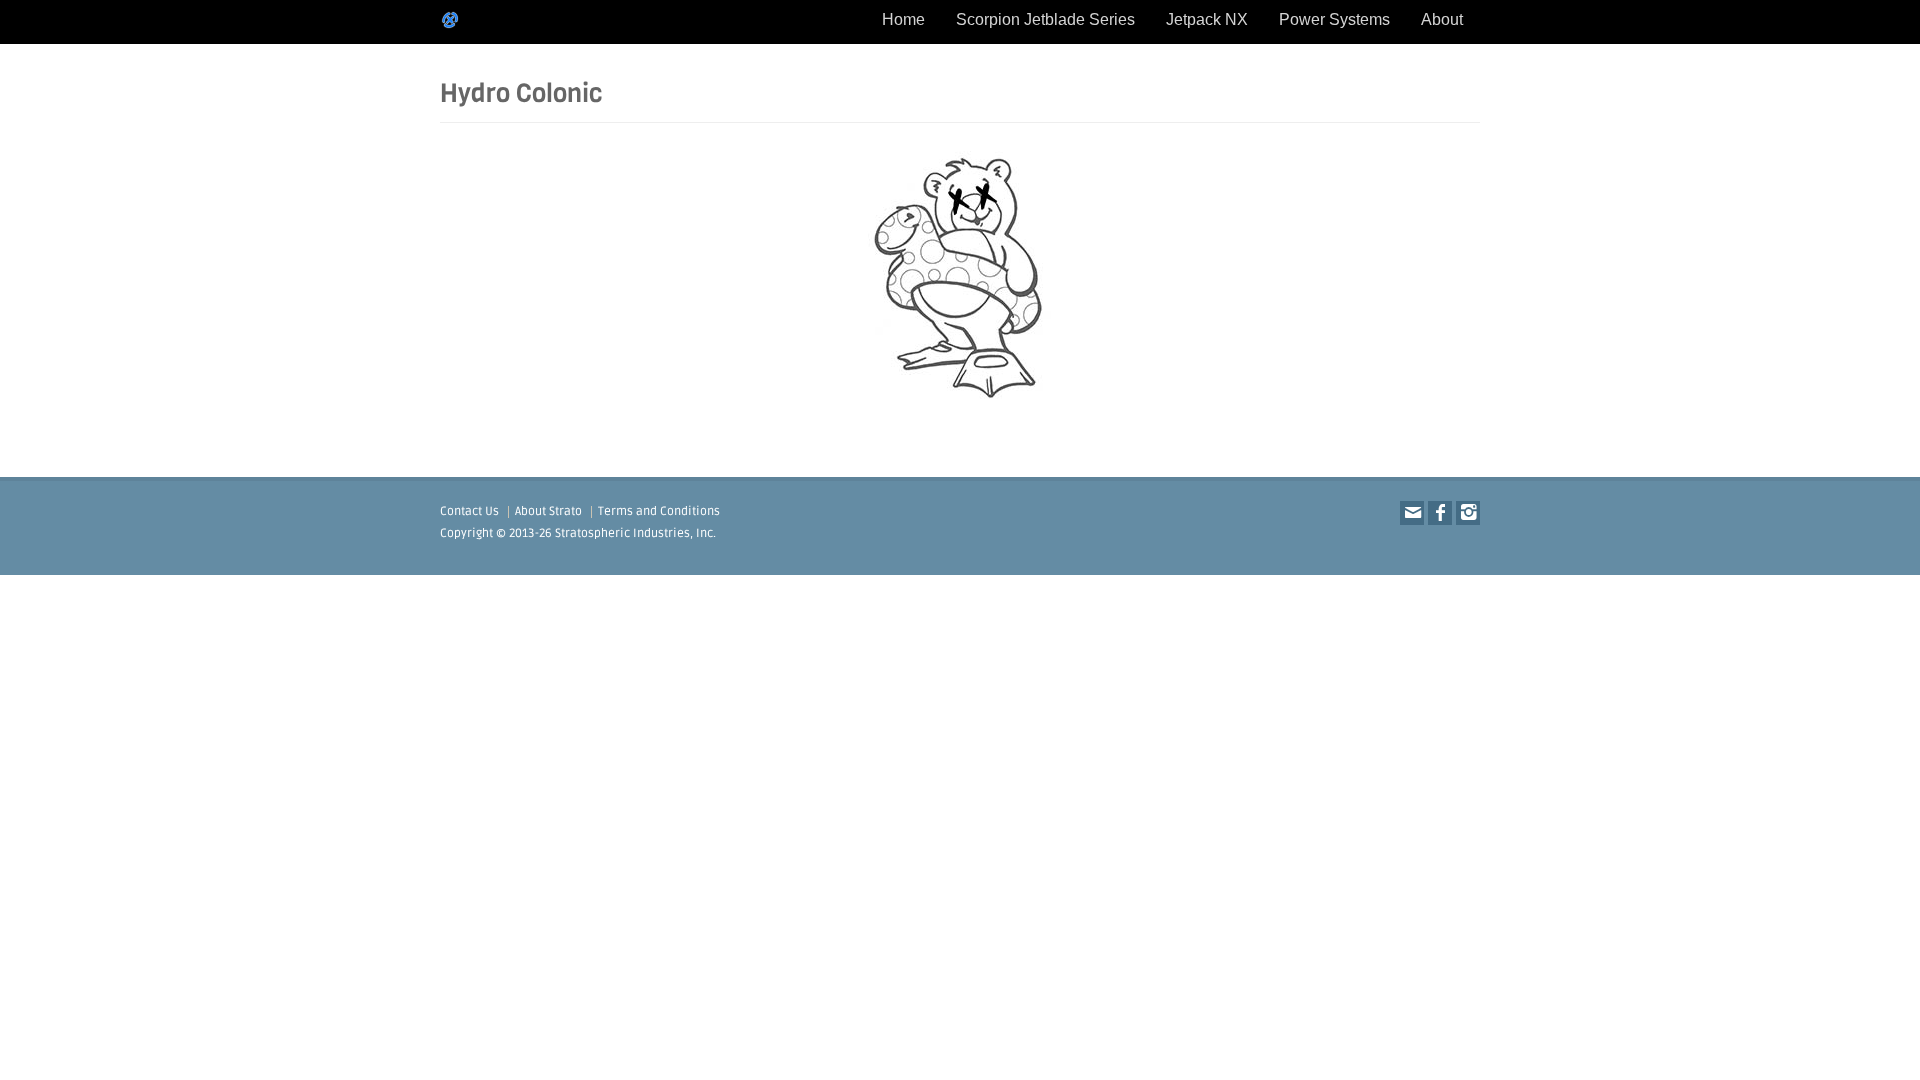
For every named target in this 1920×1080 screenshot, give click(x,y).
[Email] (1412, 513)
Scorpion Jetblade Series (1045, 19)
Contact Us (469, 511)
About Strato (548, 511)
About (1442, 19)
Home (903, 19)
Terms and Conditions (659, 511)
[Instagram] (1468, 513)
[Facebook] (1440, 513)
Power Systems (1334, 19)
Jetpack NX (1207, 19)
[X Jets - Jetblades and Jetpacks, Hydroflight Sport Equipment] (450, 20)
